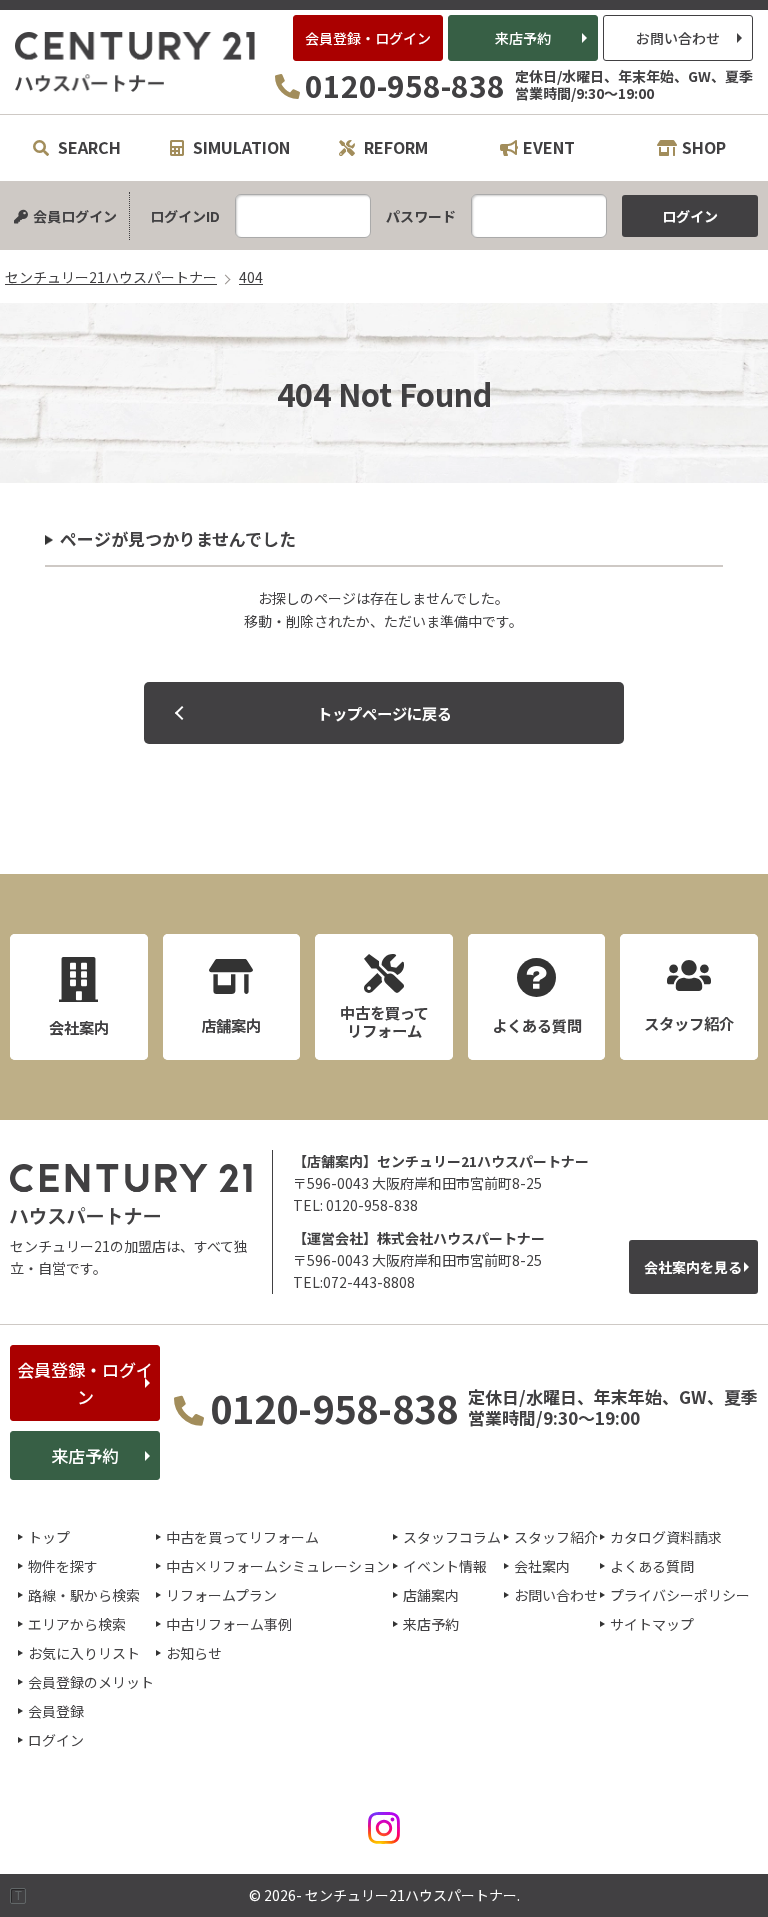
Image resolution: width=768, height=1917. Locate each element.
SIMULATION (239, 147)
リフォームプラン (221, 1595)
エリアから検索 (77, 1624)
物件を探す (63, 1566)
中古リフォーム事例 (229, 1624)
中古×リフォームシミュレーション (278, 1566)
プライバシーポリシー (680, 1595)
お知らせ (194, 1653)
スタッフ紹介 (556, 1537)
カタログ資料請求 (666, 1537)
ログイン (56, 1740)
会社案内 (542, 1566)
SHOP (704, 147)
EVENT (549, 147)
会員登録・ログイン (368, 38)
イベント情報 (445, 1566)
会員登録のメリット (91, 1682)
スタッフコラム (452, 1537)
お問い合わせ (678, 38)
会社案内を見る (693, 1267)
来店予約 (523, 38)
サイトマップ (652, 1624)
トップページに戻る (384, 713)
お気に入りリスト (84, 1653)
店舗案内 (431, 1595)
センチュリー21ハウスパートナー (136, 62)
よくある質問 (652, 1566)
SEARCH (87, 147)
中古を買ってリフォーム (242, 1537)
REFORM (394, 147)
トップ (49, 1537)
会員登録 (56, 1711)
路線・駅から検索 (84, 1595)
